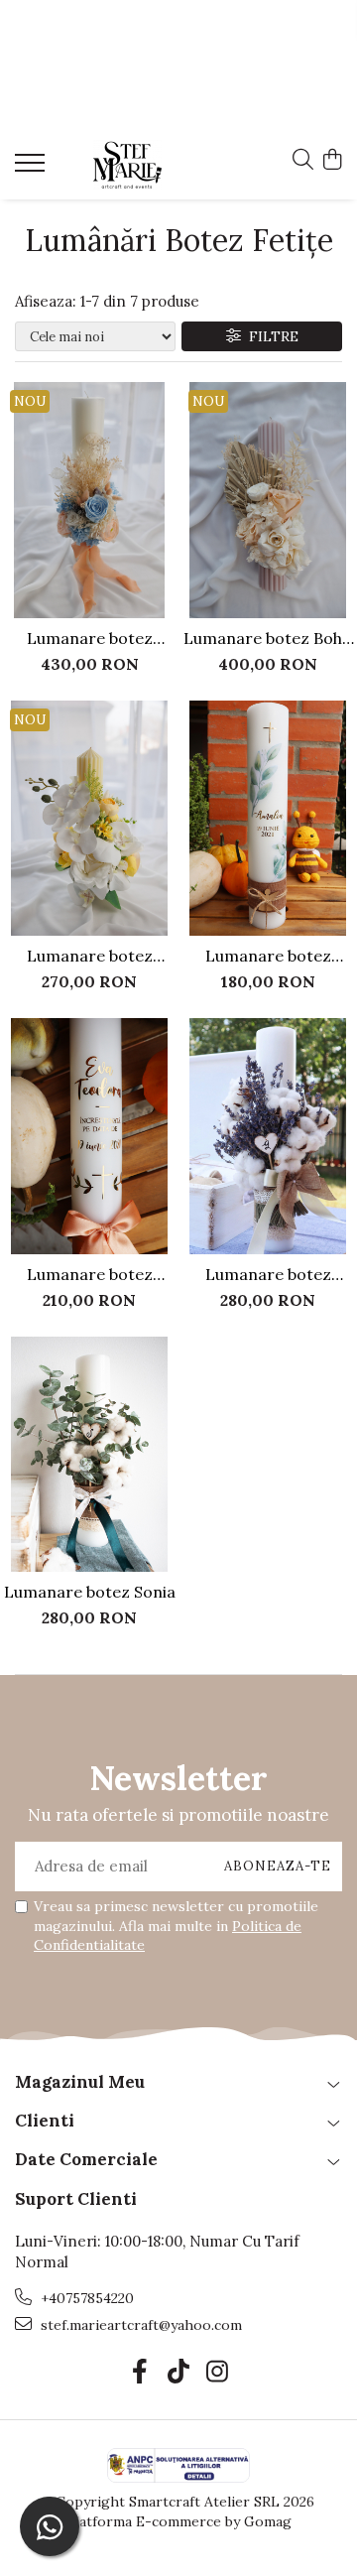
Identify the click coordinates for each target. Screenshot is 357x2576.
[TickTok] (179, 2373)
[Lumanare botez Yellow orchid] (89, 819)
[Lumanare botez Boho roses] (268, 500)
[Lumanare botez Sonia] (89, 1455)
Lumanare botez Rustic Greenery (268, 956)
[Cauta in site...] (303, 161)
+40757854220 (85, 2298)
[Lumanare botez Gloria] (268, 1136)
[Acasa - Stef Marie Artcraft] (127, 165)
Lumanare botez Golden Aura (90, 1274)
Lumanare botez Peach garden (90, 638)
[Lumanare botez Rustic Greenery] (268, 819)
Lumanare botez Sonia (90, 1592)
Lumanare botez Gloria (268, 1274)
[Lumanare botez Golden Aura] (89, 1136)
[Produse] (32, 169)
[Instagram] (218, 2373)
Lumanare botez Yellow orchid (90, 956)
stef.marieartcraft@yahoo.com (139, 2325)
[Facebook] (140, 2373)
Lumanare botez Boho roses (268, 638)
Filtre (270, 336)
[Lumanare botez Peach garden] (89, 500)
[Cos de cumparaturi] (332, 161)
